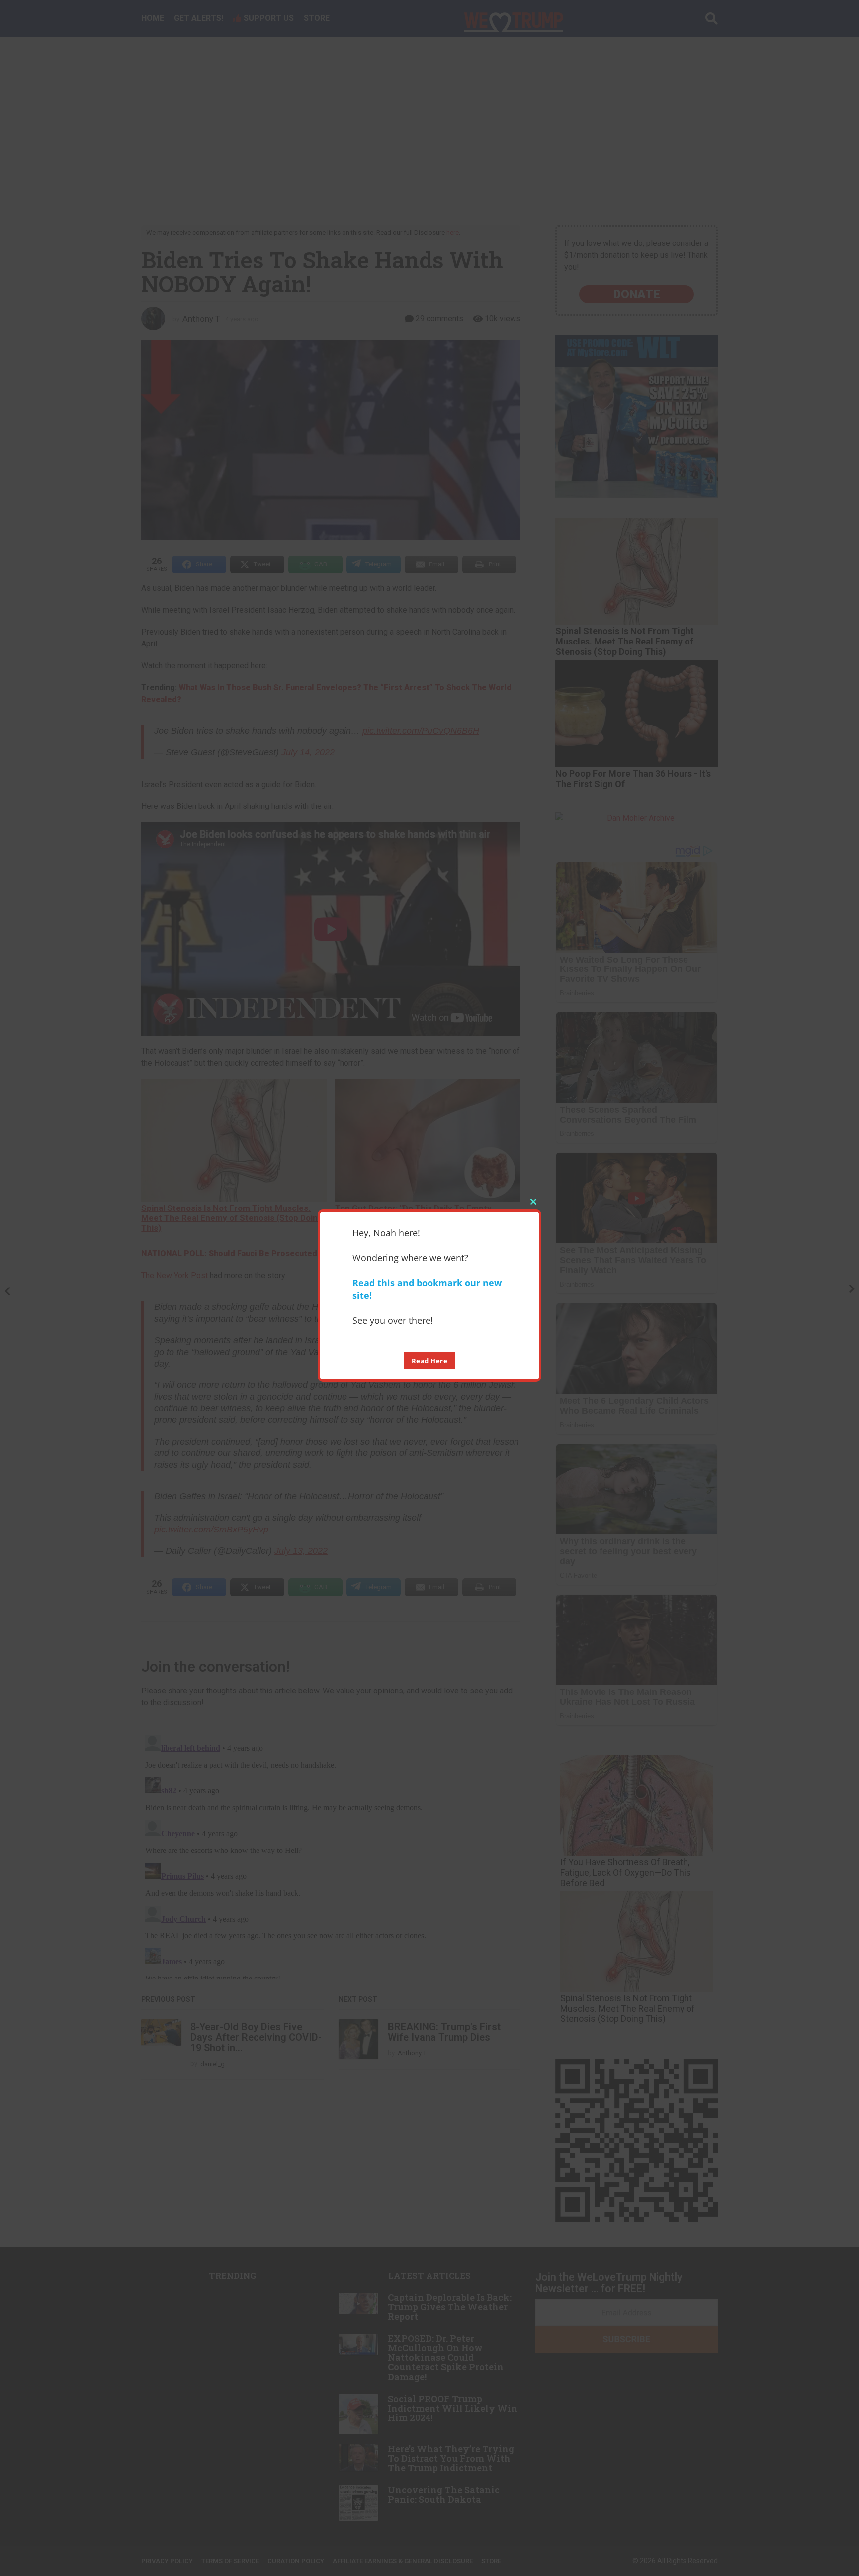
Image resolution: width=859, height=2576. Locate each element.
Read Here (430, 1361)
